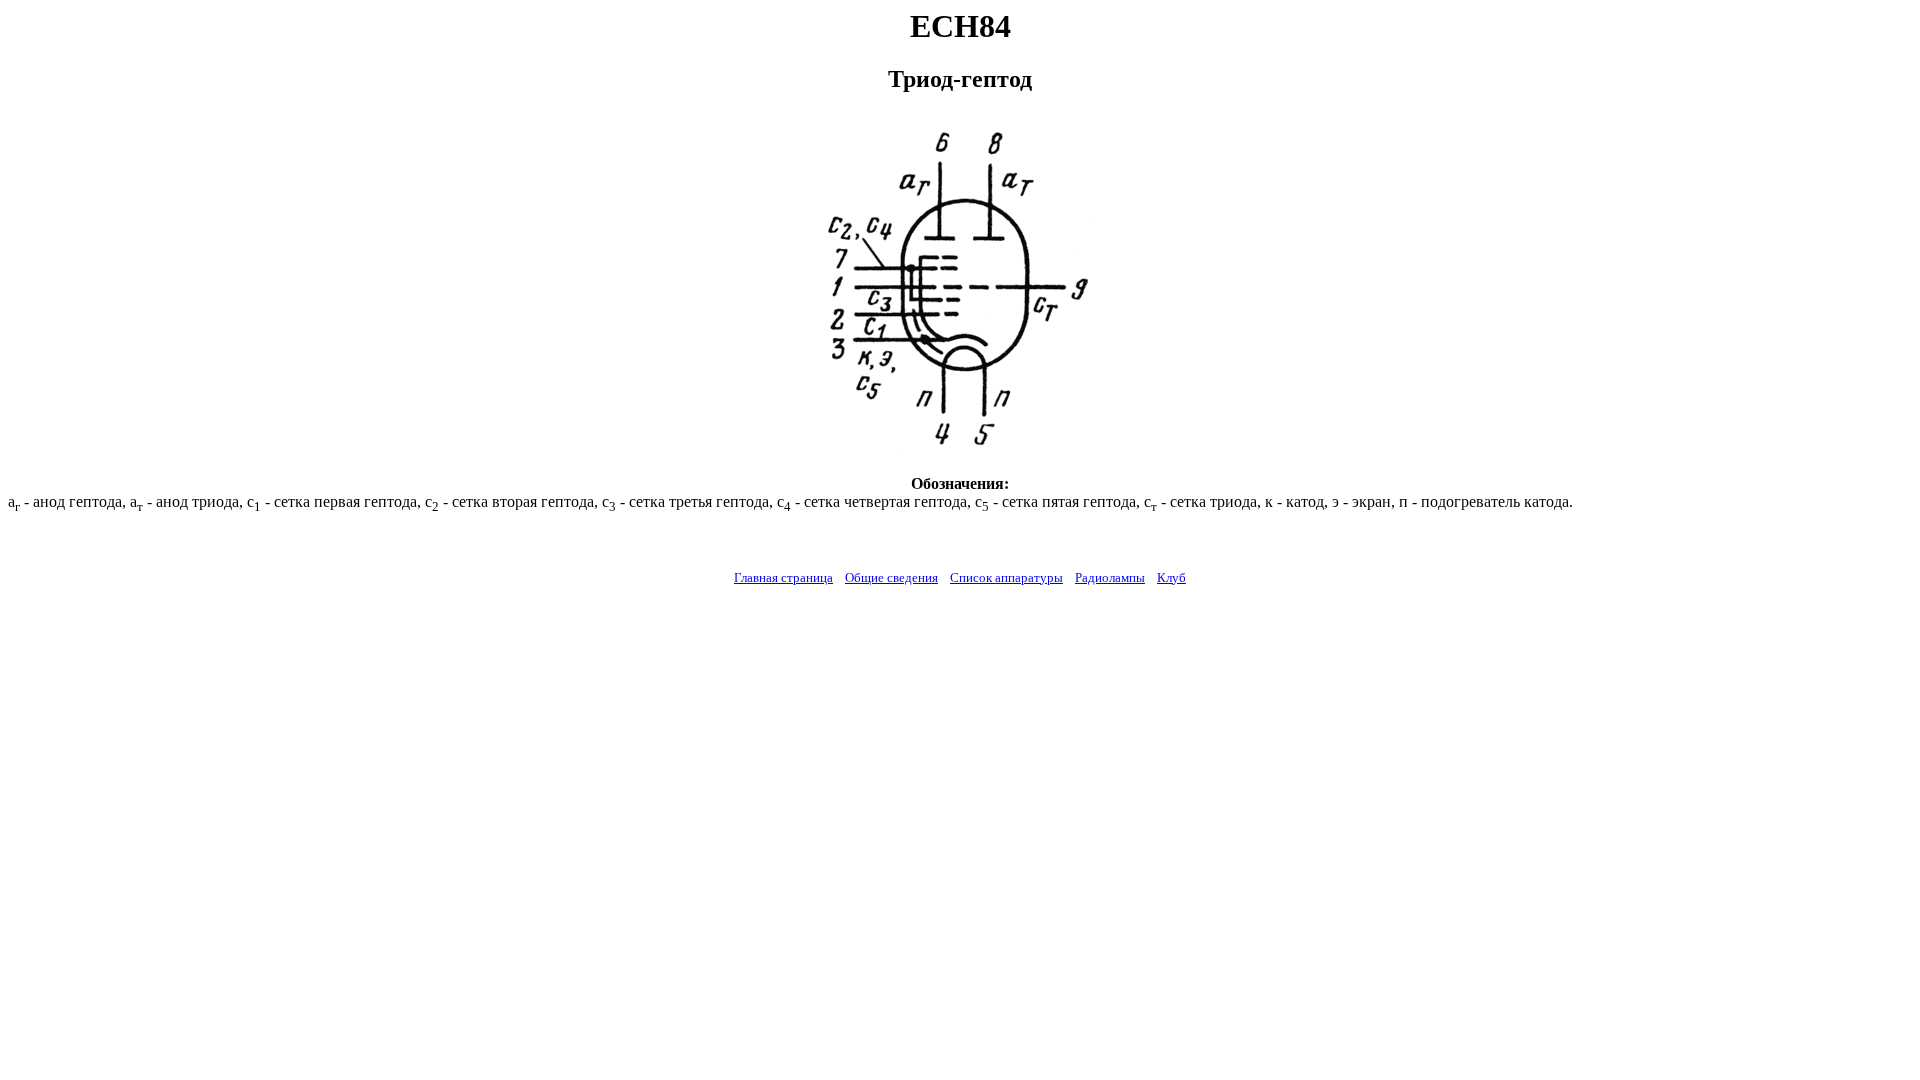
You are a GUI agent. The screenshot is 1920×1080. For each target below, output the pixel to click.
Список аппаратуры (1006, 577)
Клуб (1171, 577)
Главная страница (783, 577)
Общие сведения (891, 577)
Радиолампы (1110, 577)
